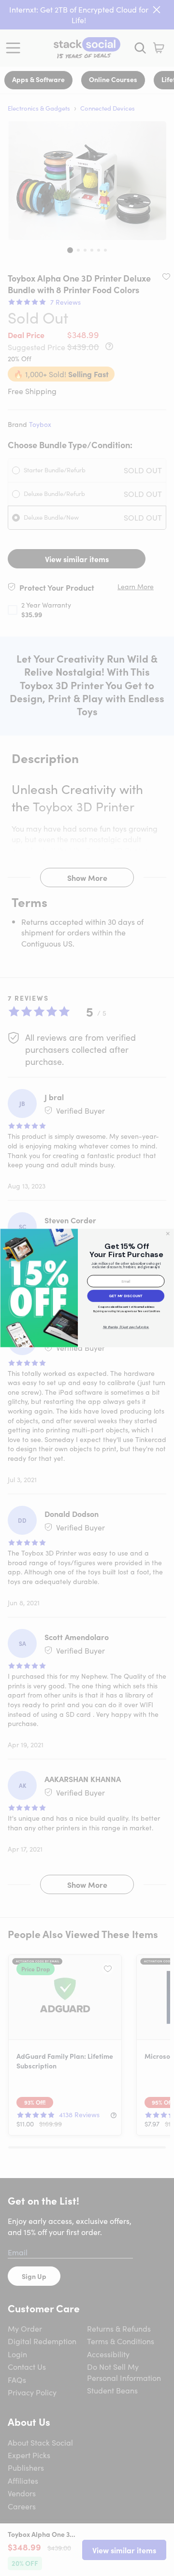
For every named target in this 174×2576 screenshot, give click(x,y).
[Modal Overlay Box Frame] (87, 1288)
